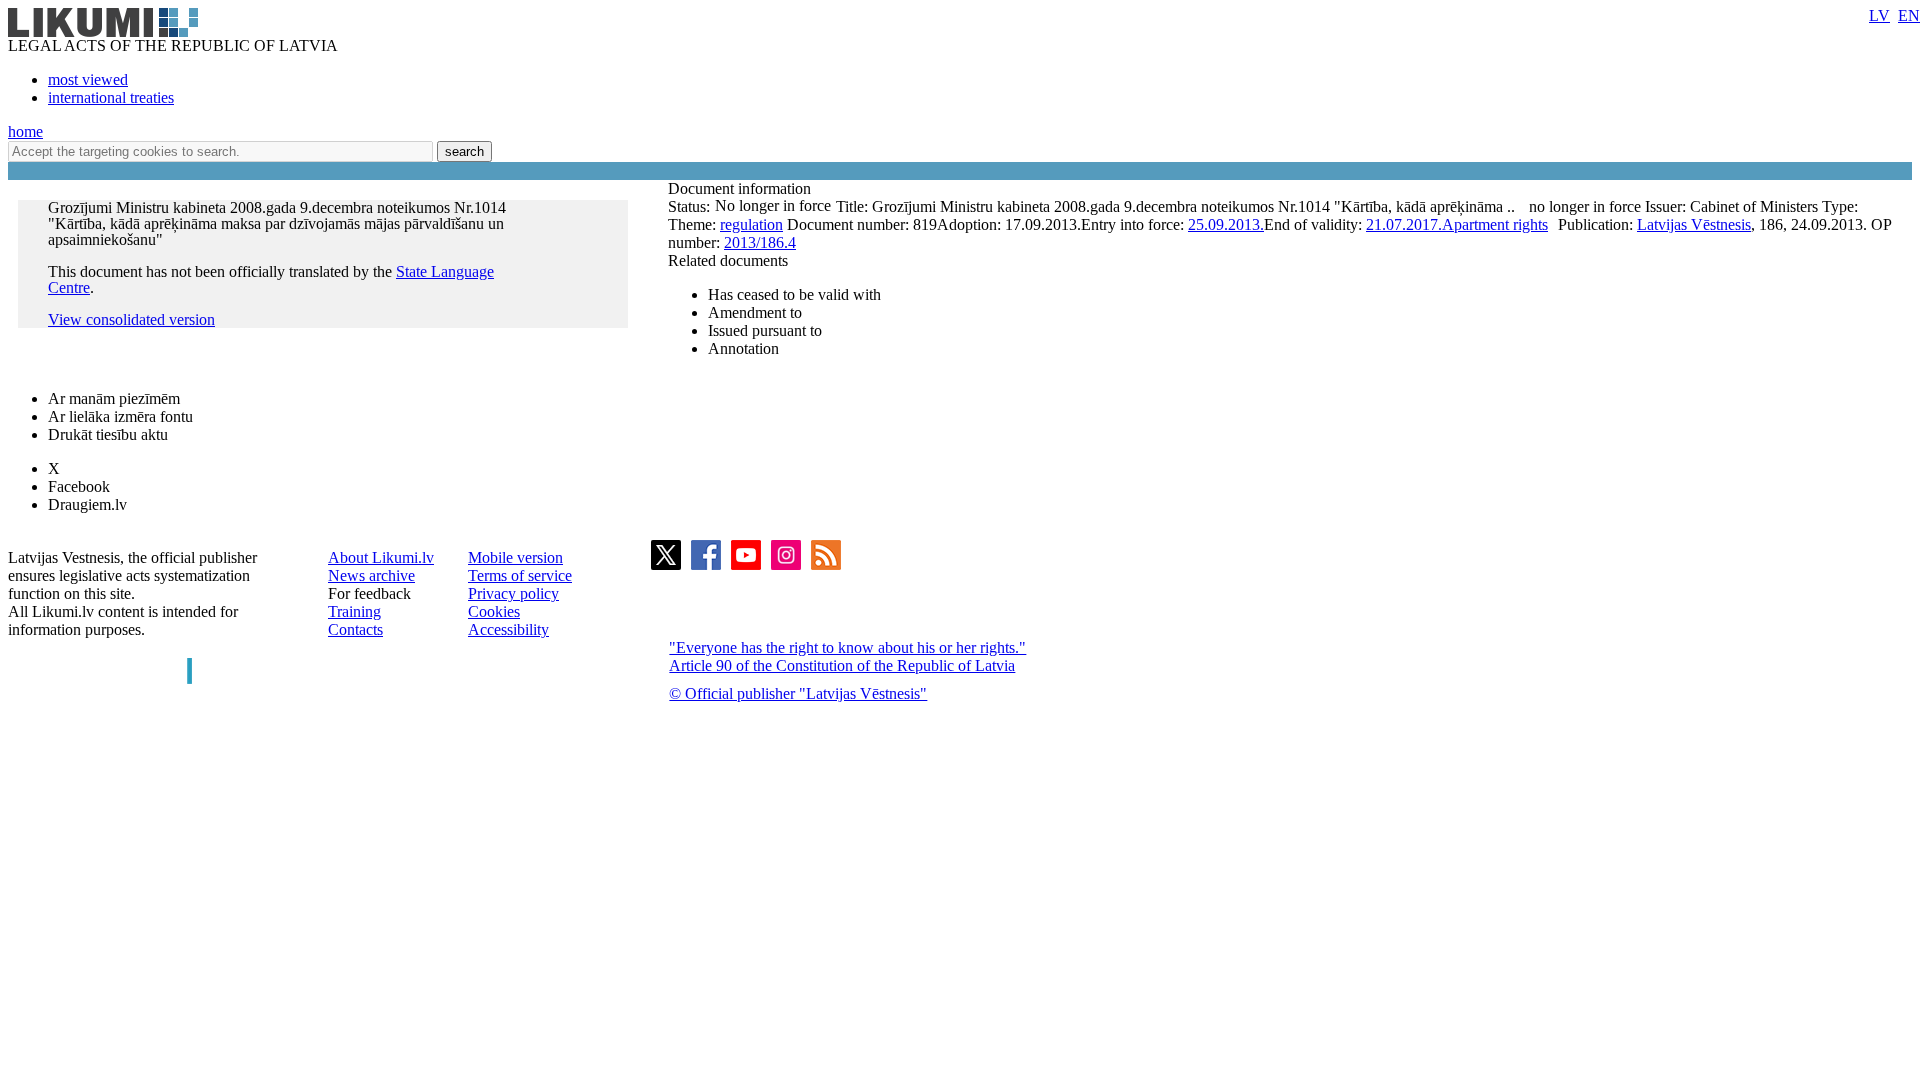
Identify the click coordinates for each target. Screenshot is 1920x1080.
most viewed (88, 79)
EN (1909, 15)
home (25, 131)
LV (1879, 15)
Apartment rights (1495, 224)
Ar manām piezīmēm (114, 398)
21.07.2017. (1404, 224)
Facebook (79, 486)
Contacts (355, 629)
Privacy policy (513, 593)
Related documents (728, 260)
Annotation (743, 348)
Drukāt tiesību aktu (108, 434)
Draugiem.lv (87, 504)
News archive (371, 575)
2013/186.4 (760, 242)
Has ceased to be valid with (794, 294)
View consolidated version (131, 319)
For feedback (369, 593)
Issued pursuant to (765, 330)
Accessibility (508, 629)
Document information (741, 188)
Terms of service (520, 575)
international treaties (111, 97)
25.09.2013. (1226, 224)
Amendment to (755, 312)
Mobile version (515, 557)
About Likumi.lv (381, 557)
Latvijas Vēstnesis (1694, 224)
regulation (751, 224)
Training (354, 611)
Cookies (494, 611)
